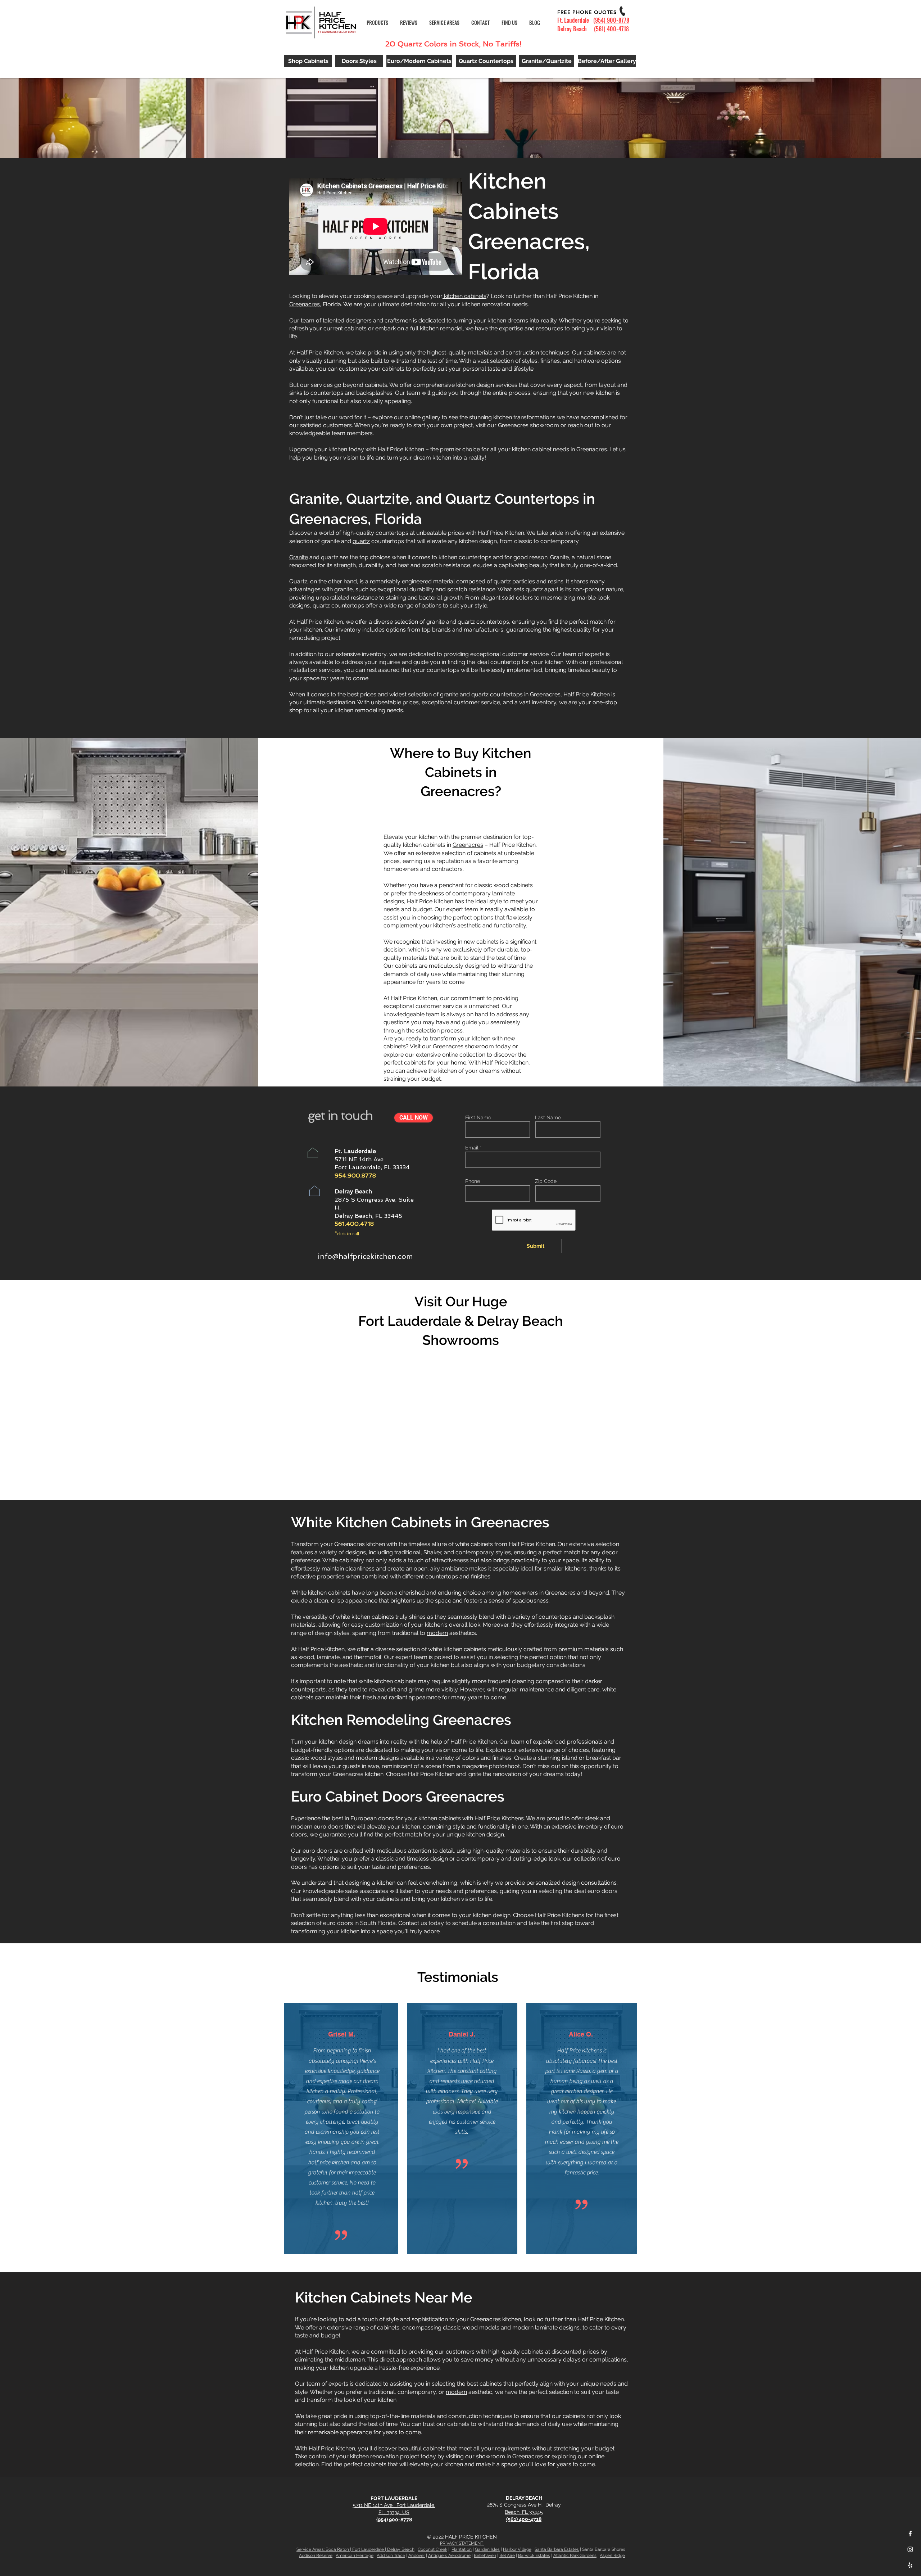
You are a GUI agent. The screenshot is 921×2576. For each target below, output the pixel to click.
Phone (473, 1181)
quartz (361, 541)
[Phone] (622, 11)
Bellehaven (485, 2555)
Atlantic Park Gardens (575, 2555)
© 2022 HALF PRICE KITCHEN (462, 2537)
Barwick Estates (534, 2555)
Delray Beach (401, 2549)
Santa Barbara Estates (557, 2549)
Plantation (462, 2549)
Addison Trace (391, 2555)
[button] (445, 23)
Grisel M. (342, 2034)
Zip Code (546, 1181)
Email (472, 1148)
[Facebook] (910, 2534)
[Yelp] (910, 2565)
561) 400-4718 (612, 29)
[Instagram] (910, 2549)
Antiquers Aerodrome (449, 2555)
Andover (417, 2555)
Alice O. (581, 2034)
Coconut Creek (432, 2549)
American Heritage (355, 2555)
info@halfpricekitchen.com (365, 1256)
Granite (299, 557)
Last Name (548, 1117)
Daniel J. (462, 2034)
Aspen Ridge (612, 2555)
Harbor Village (517, 2549)
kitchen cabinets (464, 296)
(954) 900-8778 (611, 20)
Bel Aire (507, 2555)
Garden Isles (487, 2549)
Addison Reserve (316, 2555)
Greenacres (305, 304)
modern (437, 1633)
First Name (478, 1117)
